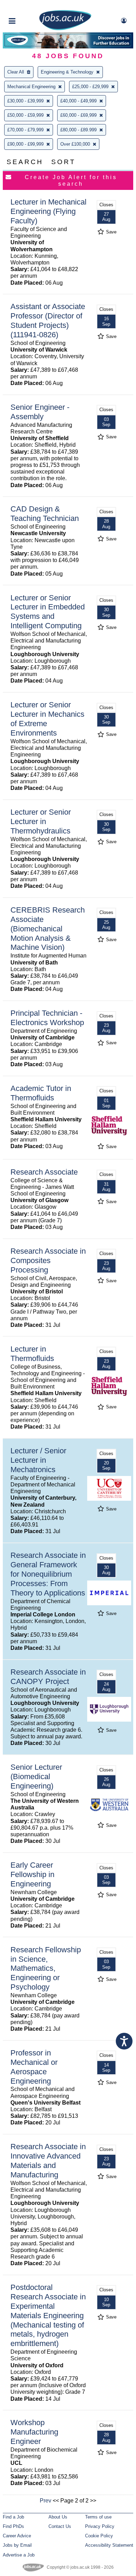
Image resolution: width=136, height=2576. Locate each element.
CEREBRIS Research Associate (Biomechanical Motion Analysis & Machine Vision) (48, 929)
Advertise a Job (19, 2555)
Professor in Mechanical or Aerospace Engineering (34, 2067)
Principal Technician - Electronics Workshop (47, 1018)
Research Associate (44, 1172)
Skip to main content (28, 6)
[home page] (65, 29)
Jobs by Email (17, 2545)
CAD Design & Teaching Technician (45, 514)
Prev (46, 2501)
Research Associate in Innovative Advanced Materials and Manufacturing (48, 2161)
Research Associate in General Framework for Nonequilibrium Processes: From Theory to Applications (48, 1574)
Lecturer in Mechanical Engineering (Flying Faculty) (48, 211)
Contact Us (60, 2526)
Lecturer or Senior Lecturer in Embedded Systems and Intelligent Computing (48, 612)
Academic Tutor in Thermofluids (41, 1093)
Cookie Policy (99, 2536)
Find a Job (13, 2517)
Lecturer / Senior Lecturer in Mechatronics (38, 1460)
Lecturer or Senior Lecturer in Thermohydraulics (41, 821)
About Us (58, 2517)
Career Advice (17, 2536)
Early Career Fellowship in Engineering (32, 1874)
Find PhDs (13, 2526)
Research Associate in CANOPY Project (48, 1677)
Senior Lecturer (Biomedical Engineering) (36, 1777)
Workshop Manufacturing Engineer (34, 2432)
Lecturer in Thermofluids (32, 1354)
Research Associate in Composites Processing (48, 1260)
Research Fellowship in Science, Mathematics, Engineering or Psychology (46, 1968)
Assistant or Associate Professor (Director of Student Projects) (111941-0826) (48, 321)
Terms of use (98, 2517)
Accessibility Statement (109, 2545)
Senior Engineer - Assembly (40, 412)
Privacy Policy (100, 2526)
